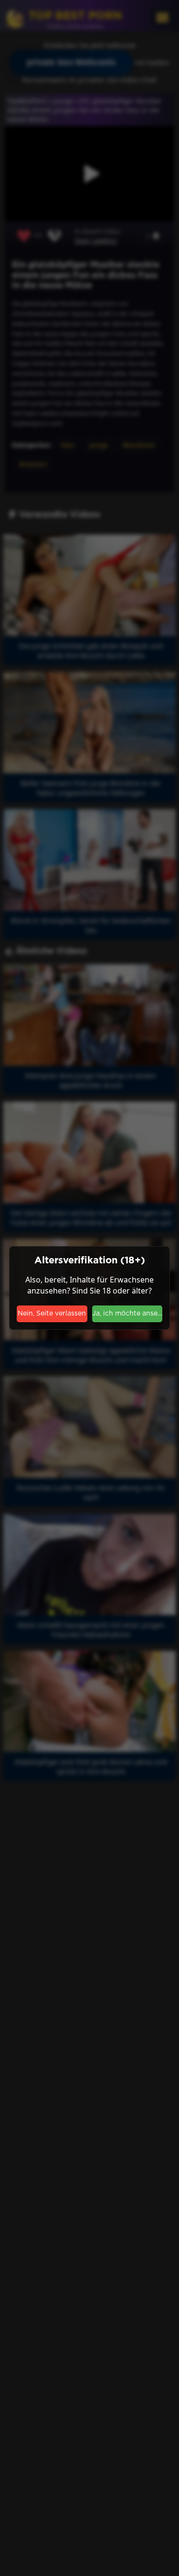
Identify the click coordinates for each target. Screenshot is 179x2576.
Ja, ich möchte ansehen (127, 1314)
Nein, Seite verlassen (52, 1314)
